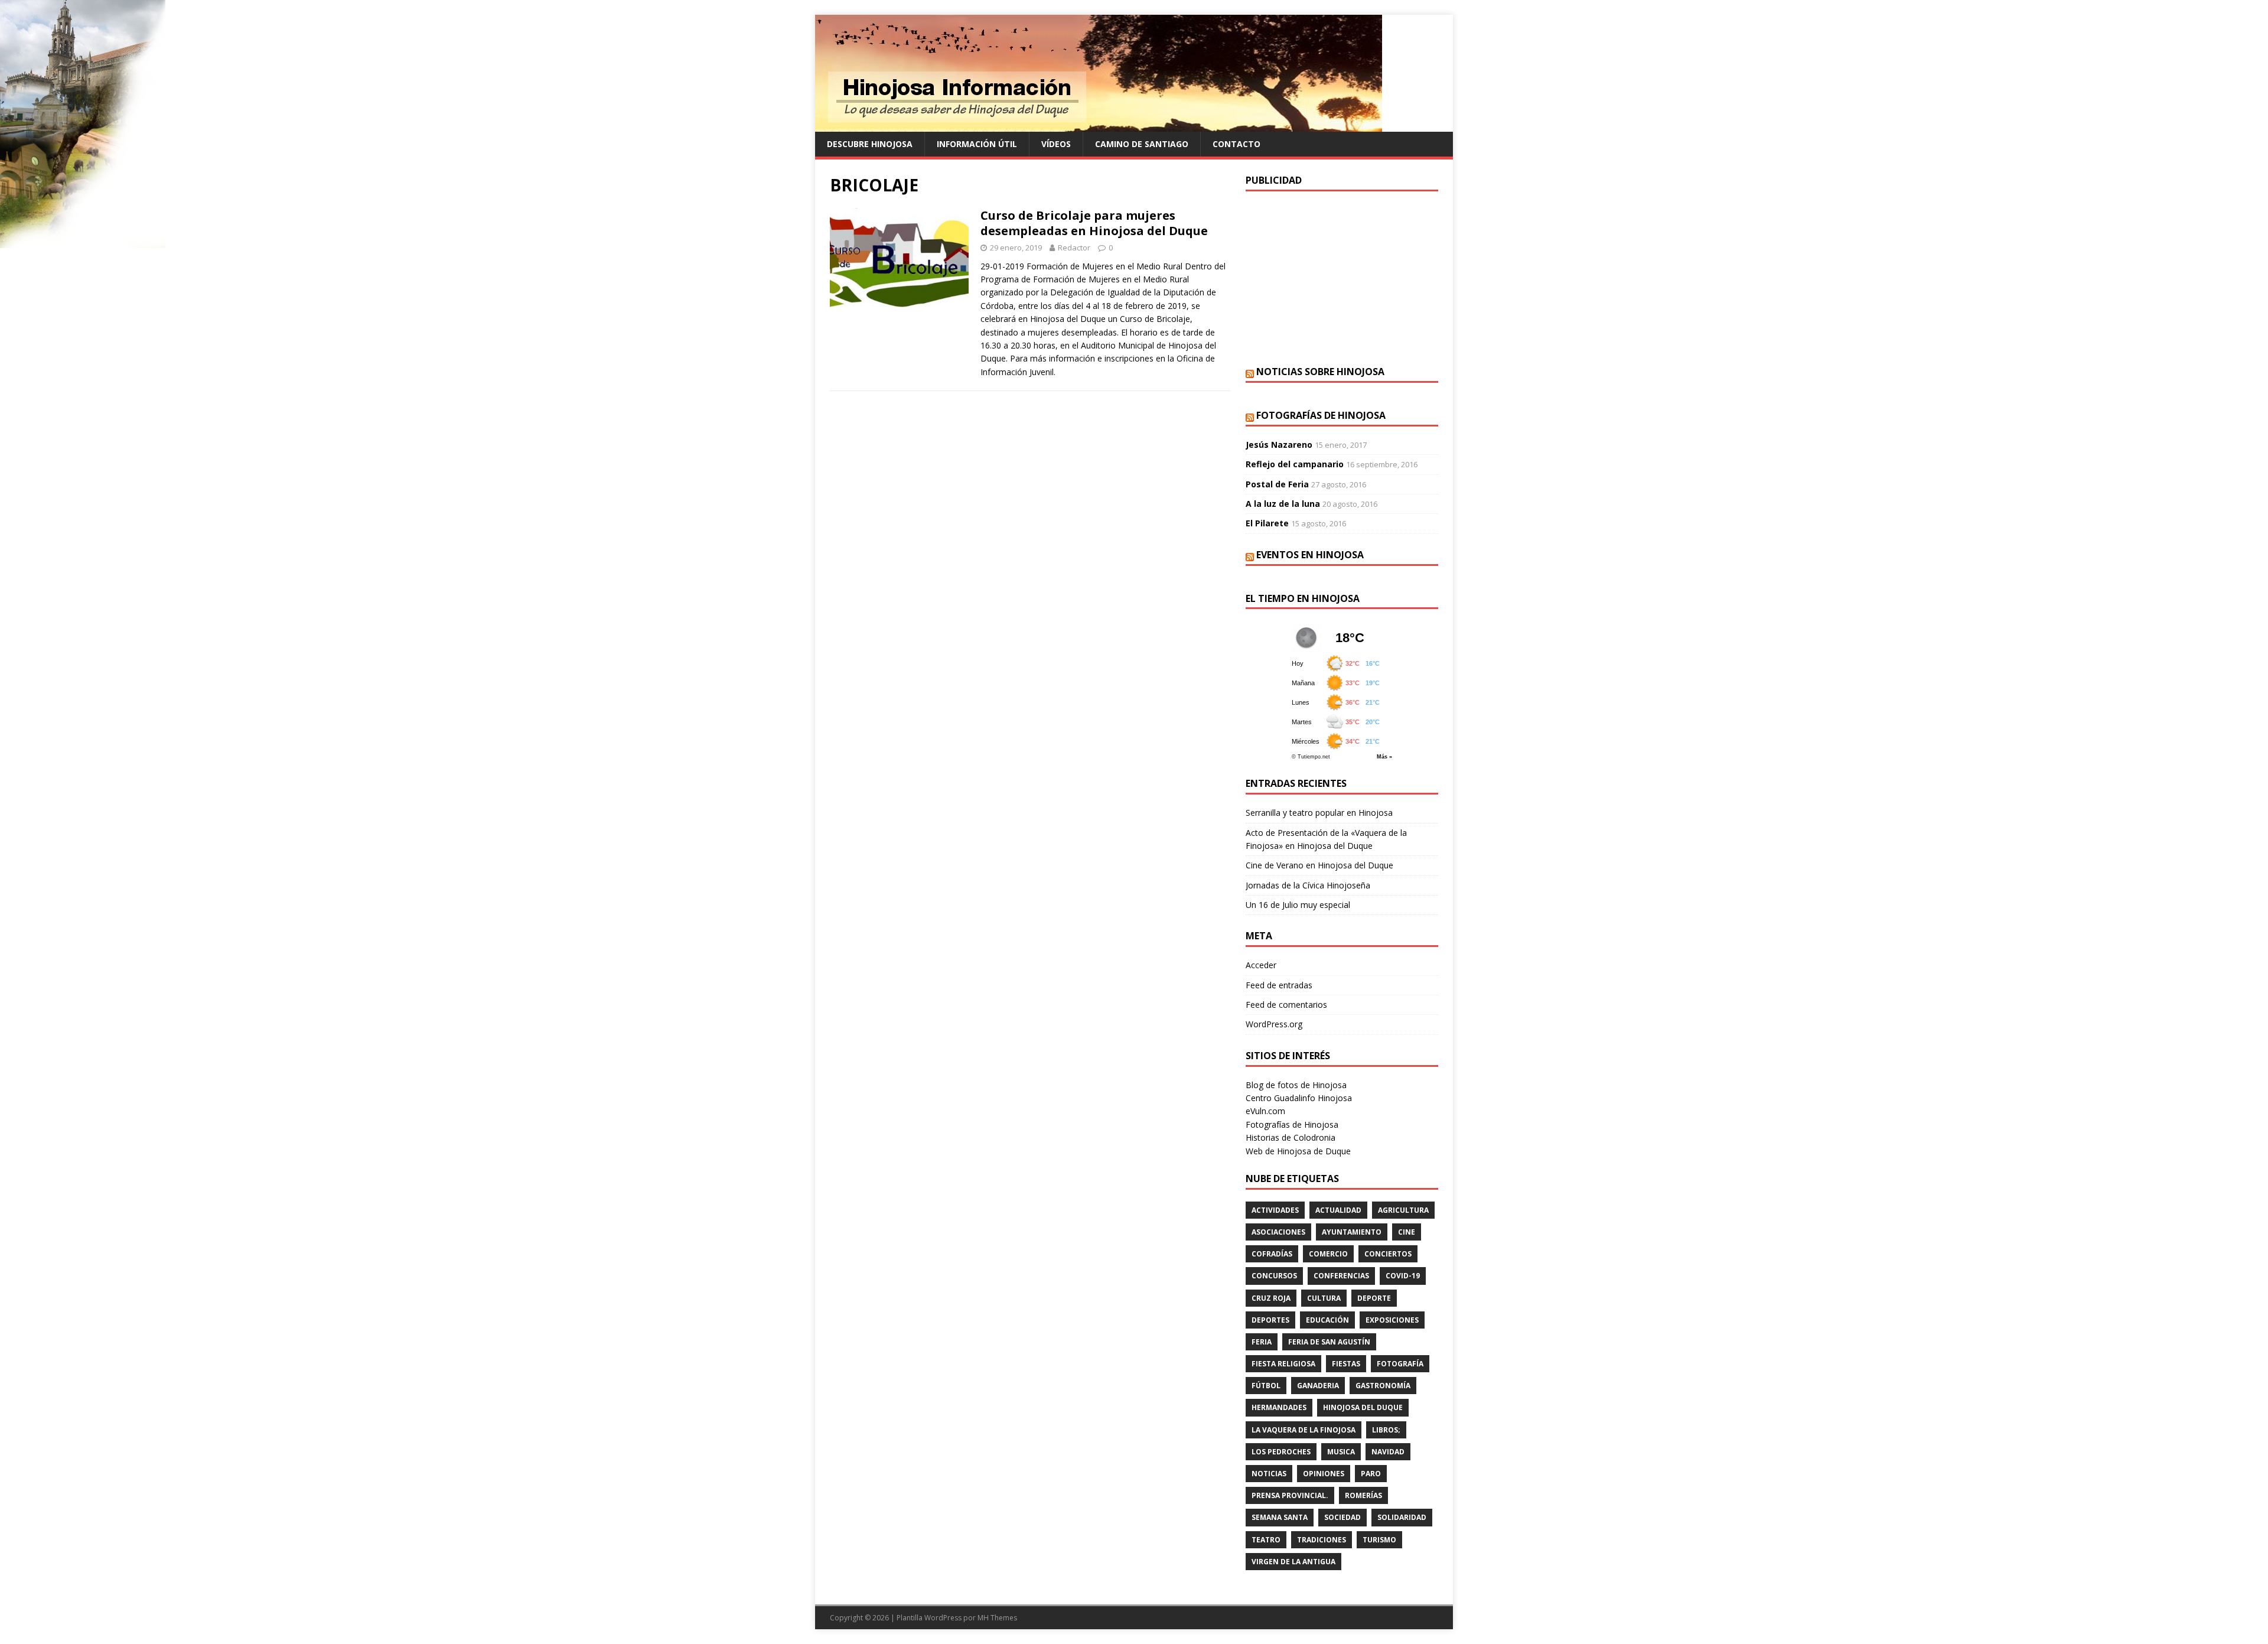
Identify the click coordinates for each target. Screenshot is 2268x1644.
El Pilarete (1267, 523)
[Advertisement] (1342, 277)
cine (1407, 1232)
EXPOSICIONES (1392, 1320)
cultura (1324, 1298)
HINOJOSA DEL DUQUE (1363, 1407)
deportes (1270, 1320)
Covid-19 (1403, 1276)
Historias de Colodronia (1291, 1137)
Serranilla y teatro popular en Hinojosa (1319, 813)
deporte (1374, 1298)
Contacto (1236, 144)
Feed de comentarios (1286, 1005)
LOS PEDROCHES (1281, 1452)
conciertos (1388, 1254)
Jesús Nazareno (1279, 445)
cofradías (1272, 1254)
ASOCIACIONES (1278, 1232)
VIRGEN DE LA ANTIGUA (1293, 1562)
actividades (1275, 1210)
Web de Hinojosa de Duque (1298, 1151)
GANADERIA (1318, 1386)
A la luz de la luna (1283, 504)
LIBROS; (1386, 1430)
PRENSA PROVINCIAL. (1290, 1495)
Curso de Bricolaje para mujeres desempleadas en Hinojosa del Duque (1094, 223)
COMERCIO (1328, 1254)
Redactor (1074, 248)
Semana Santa (1280, 1517)
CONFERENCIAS (1341, 1276)
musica (1341, 1452)
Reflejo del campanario (1295, 464)
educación (1327, 1320)
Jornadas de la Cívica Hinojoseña (1308, 885)
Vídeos (1056, 144)
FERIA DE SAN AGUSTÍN (1329, 1342)
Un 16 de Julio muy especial (1298, 905)
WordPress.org (1274, 1024)
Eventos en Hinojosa (1310, 555)
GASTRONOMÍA (1383, 1386)
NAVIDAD (1388, 1452)
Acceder (1261, 965)
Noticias (1269, 1474)
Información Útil (977, 144)
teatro (1266, 1540)
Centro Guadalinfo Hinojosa (1299, 1098)
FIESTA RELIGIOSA (1283, 1364)
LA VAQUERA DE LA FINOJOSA (1304, 1430)
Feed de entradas (1279, 985)
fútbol (1266, 1386)
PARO (1371, 1474)
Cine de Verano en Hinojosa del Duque (1319, 865)
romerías (1363, 1495)
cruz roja (1271, 1298)
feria (1262, 1342)
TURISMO (1379, 1540)
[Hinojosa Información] (1099, 125)
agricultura (1403, 1210)
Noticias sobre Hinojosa (1320, 372)
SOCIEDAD (1342, 1517)
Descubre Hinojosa (870, 144)
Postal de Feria (1277, 484)
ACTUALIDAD (1338, 1210)
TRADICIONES (1322, 1540)
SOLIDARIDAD (1402, 1517)
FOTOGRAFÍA (1400, 1364)
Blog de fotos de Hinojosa (1296, 1085)
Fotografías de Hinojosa (1321, 415)
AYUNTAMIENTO (1352, 1232)
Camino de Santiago (1142, 144)
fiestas (1346, 1364)
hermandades (1279, 1407)
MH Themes (997, 1618)
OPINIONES (1324, 1474)
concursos (1274, 1276)
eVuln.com (1265, 1111)
